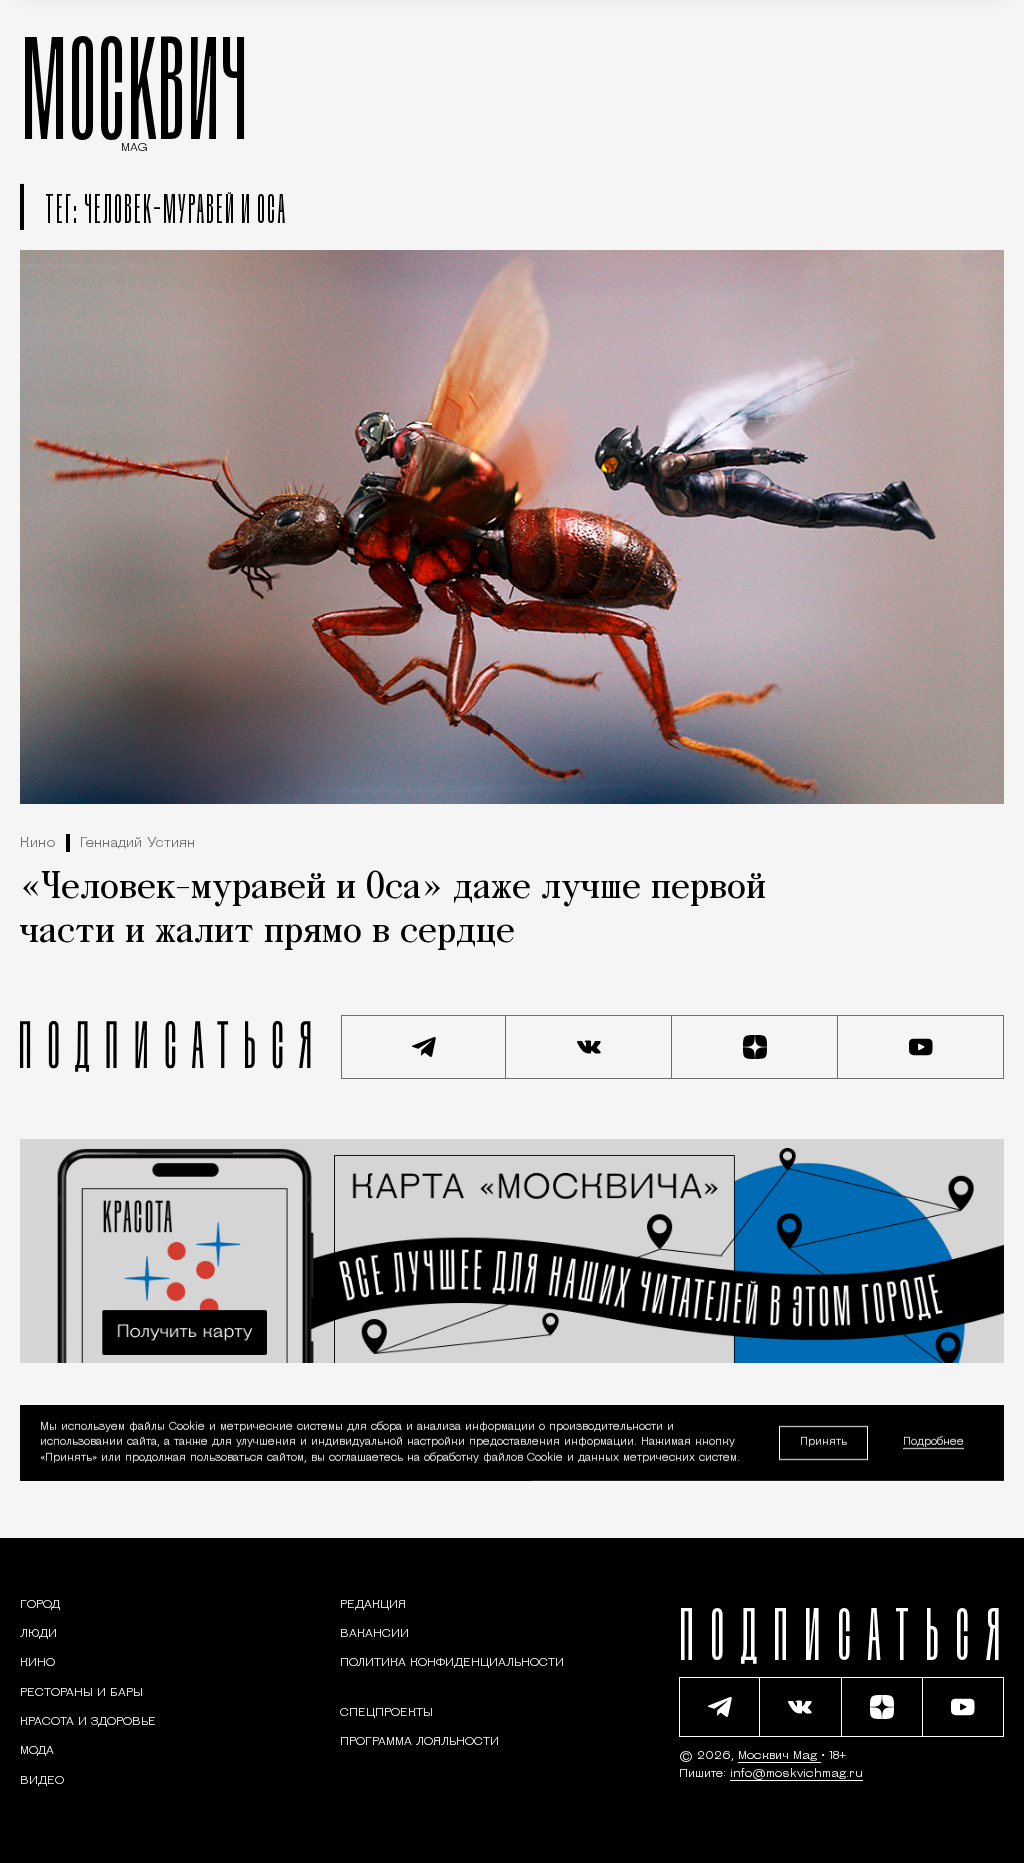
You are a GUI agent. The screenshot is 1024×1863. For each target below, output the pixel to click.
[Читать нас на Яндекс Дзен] (755, 1047)
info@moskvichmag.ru (796, 1774)
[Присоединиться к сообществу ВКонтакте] (589, 1047)
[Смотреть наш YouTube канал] (921, 1047)
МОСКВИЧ (134, 87)
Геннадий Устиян (137, 843)
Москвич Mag (779, 1756)
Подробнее (933, 1443)
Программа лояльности (419, 1742)
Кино (38, 843)
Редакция (373, 1605)
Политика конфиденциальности (452, 1663)
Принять (823, 1442)
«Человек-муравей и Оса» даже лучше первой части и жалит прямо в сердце (393, 910)
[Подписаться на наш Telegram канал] (424, 1047)
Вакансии (374, 1634)
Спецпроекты (386, 1713)
